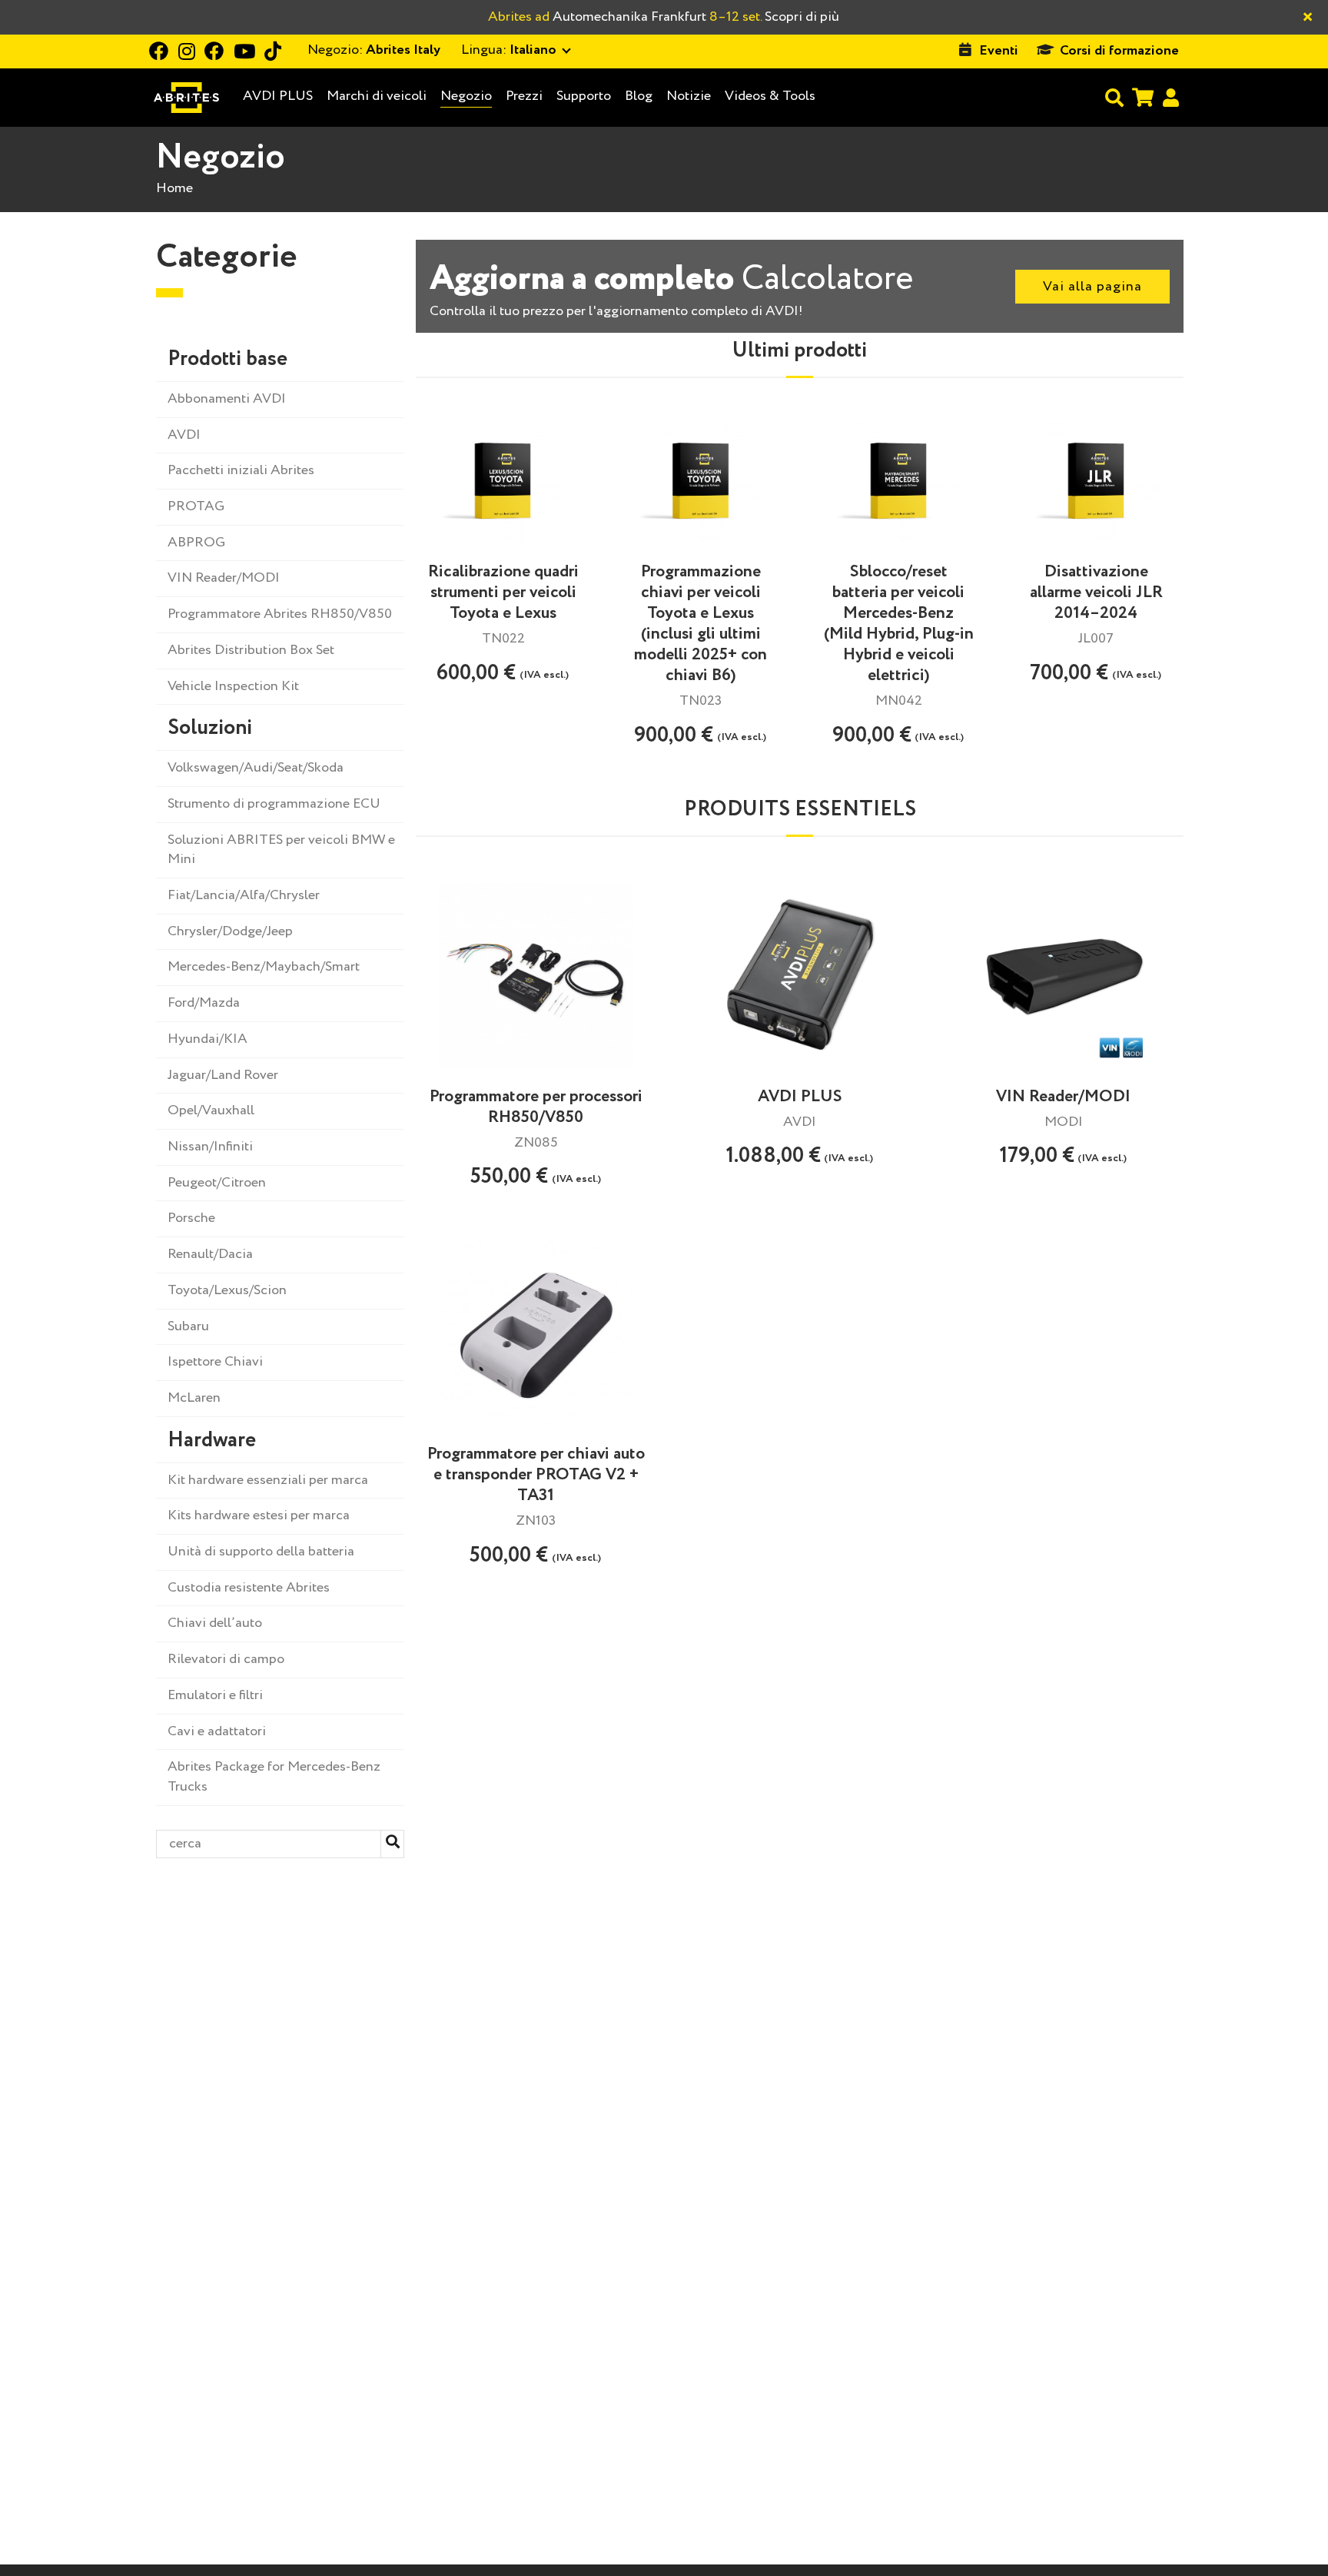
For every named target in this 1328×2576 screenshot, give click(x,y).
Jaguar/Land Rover (223, 1075)
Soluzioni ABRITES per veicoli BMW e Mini (281, 850)
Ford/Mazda (204, 1003)
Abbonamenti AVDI (227, 399)
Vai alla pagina (1092, 287)
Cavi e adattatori (217, 1731)
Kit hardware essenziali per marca (268, 1480)
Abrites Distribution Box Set (251, 650)
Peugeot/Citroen (217, 1183)
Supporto (584, 96)
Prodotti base (227, 359)
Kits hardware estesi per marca (259, 1515)
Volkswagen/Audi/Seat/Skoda (256, 768)
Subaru (188, 1326)
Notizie (689, 96)
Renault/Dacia (210, 1254)
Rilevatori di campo (226, 1659)
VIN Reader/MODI (224, 578)
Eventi (999, 51)
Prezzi (524, 96)
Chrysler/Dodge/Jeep (230, 931)
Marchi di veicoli (377, 96)
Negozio (466, 96)
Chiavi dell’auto (215, 1623)
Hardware (212, 1441)
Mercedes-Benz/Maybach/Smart (264, 967)
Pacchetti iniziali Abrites (241, 470)
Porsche (191, 1218)
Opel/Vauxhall (211, 1110)
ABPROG (196, 543)
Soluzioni (210, 728)
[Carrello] (1143, 97)
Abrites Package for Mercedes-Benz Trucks (274, 1777)
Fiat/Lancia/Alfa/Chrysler (244, 895)
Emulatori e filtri (215, 1695)
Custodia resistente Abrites (249, 1588)
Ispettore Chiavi (215, 1362)
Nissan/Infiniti (210, 1147)
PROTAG (196, 506)
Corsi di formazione (1119, 51)
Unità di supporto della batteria (261, 1552)
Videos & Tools (770, 96)
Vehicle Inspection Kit (233, 686)
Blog (639, 96)
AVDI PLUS (278, 96)
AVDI (184, 435)
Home (174, 188)
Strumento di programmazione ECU (274, 804)
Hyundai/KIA (207, 1039)
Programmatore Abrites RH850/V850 (280, 614)
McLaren (194, 1398)
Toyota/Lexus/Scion (227, 1290)
